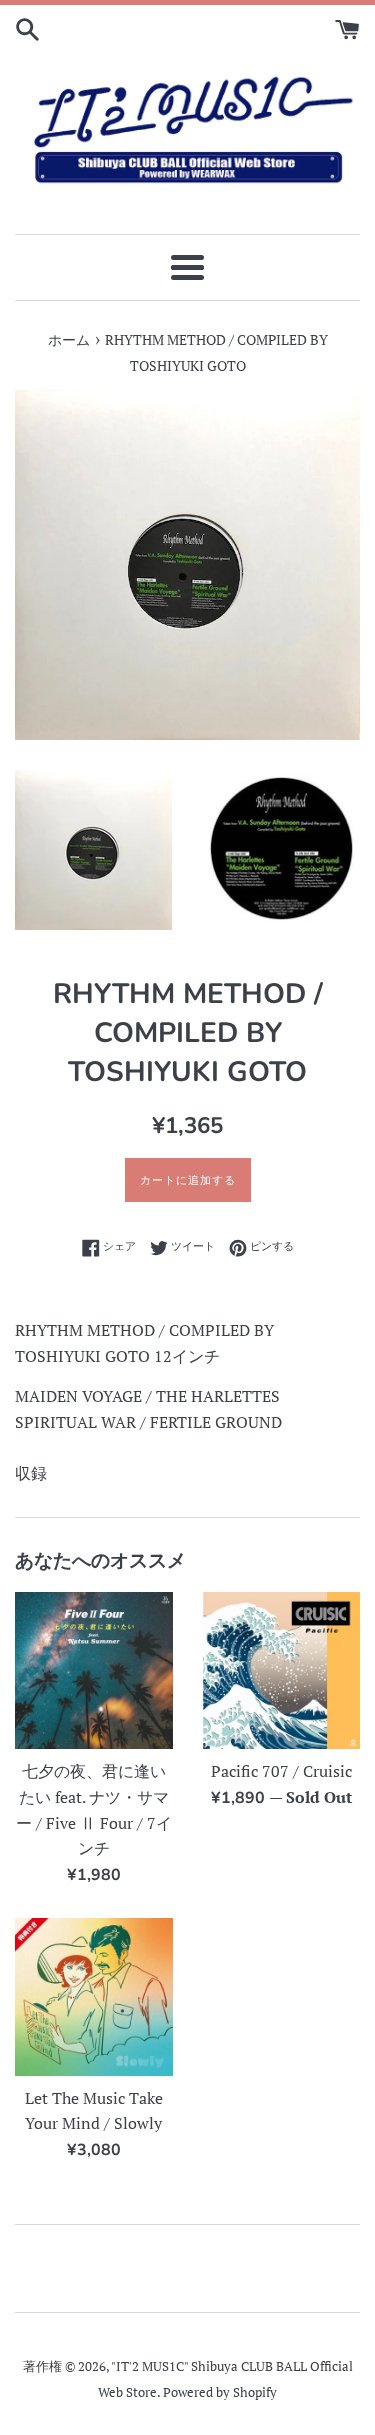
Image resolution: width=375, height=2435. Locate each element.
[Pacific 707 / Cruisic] (282, 1671)
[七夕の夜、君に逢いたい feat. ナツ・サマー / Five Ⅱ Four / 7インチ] (94, 1671)
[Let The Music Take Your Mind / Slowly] (94, 1997)
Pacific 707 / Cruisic (281, 1771)
